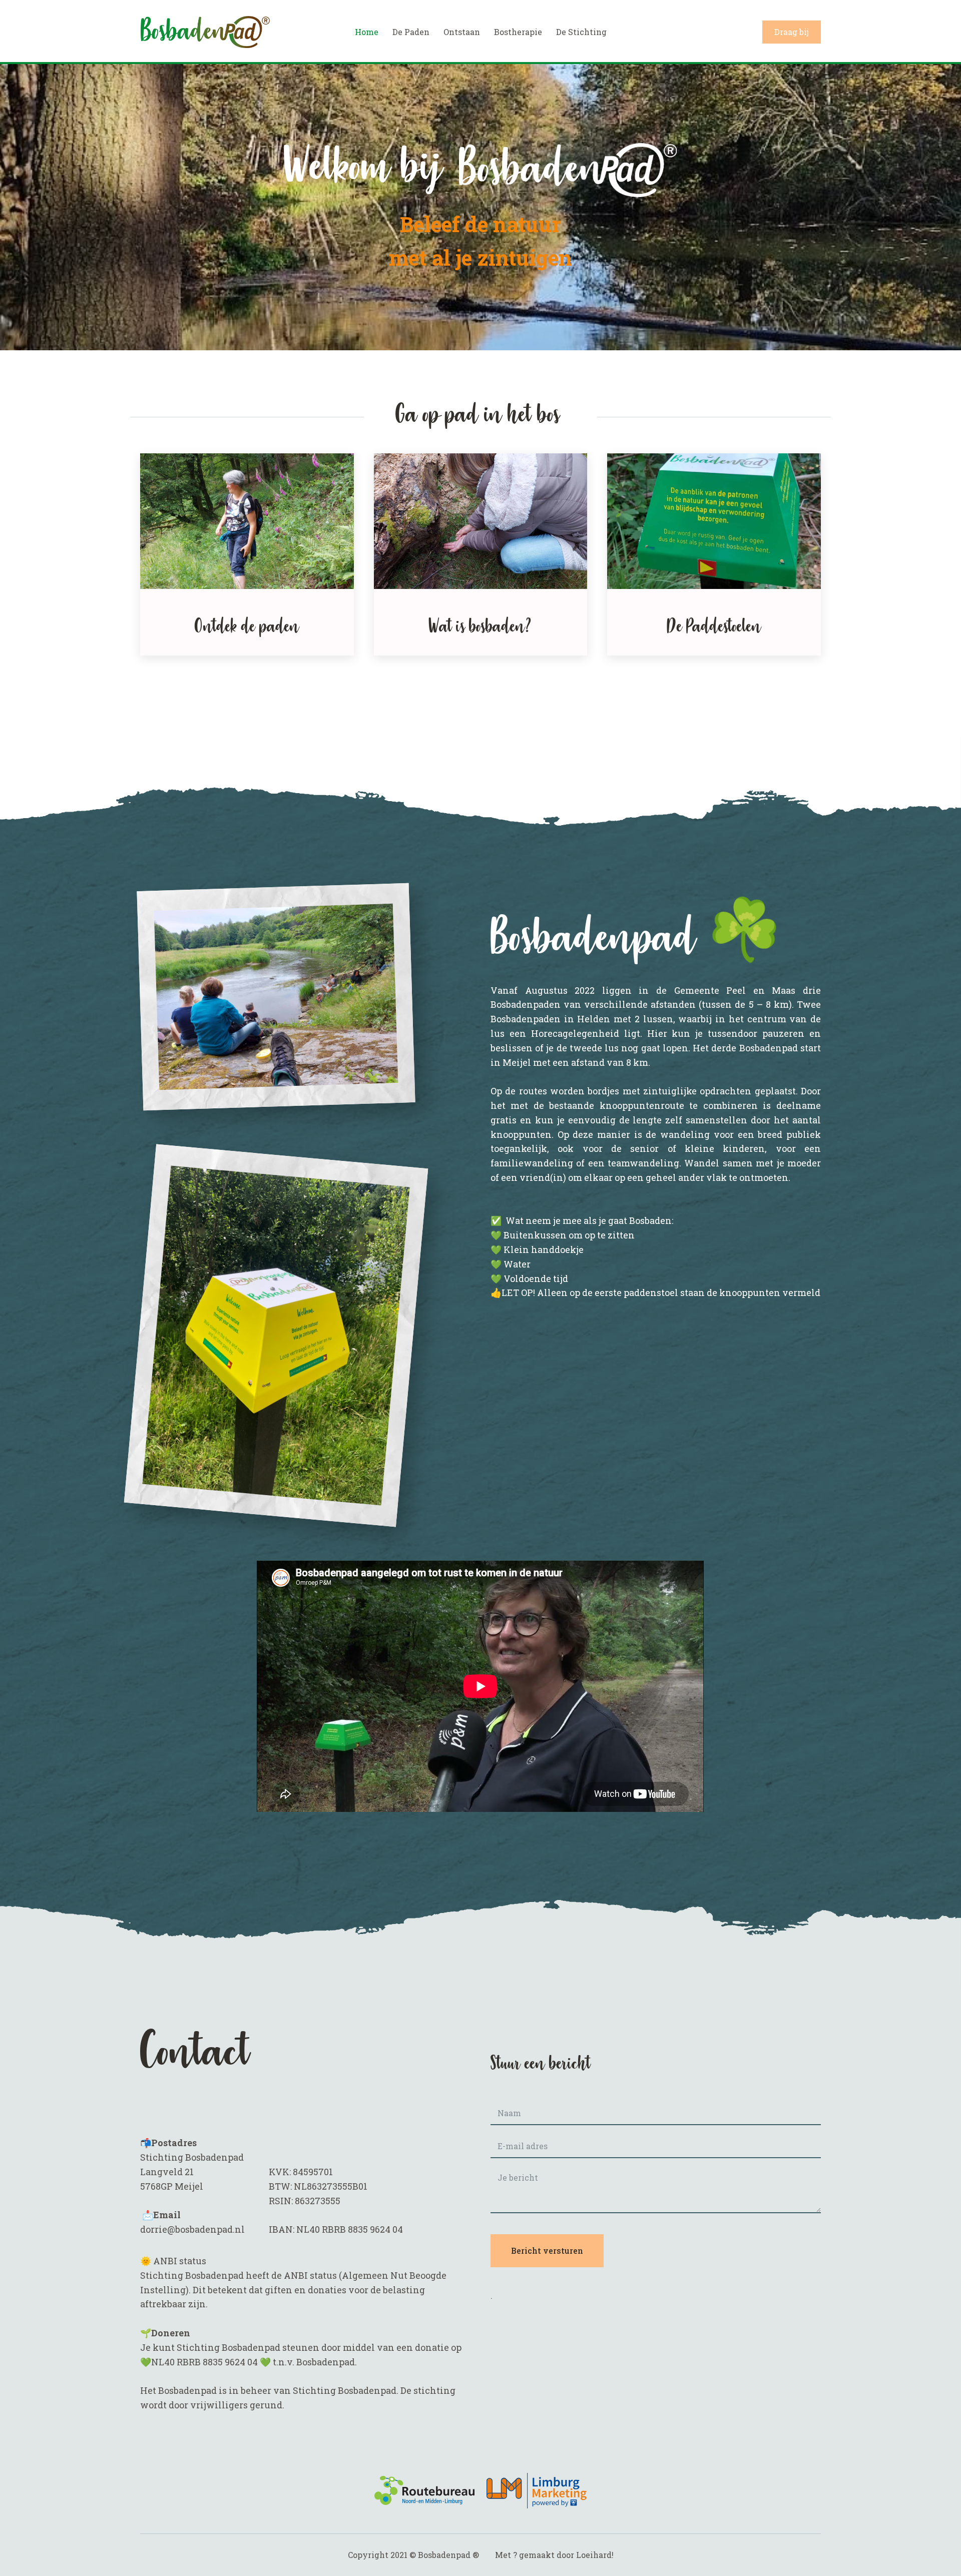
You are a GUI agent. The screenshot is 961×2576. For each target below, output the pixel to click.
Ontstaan (462, 32)
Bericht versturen (547, 2250)
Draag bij (792, 32)
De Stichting (581, 32)
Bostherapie (518, 32)
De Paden (411, 32)
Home (367, 32)
